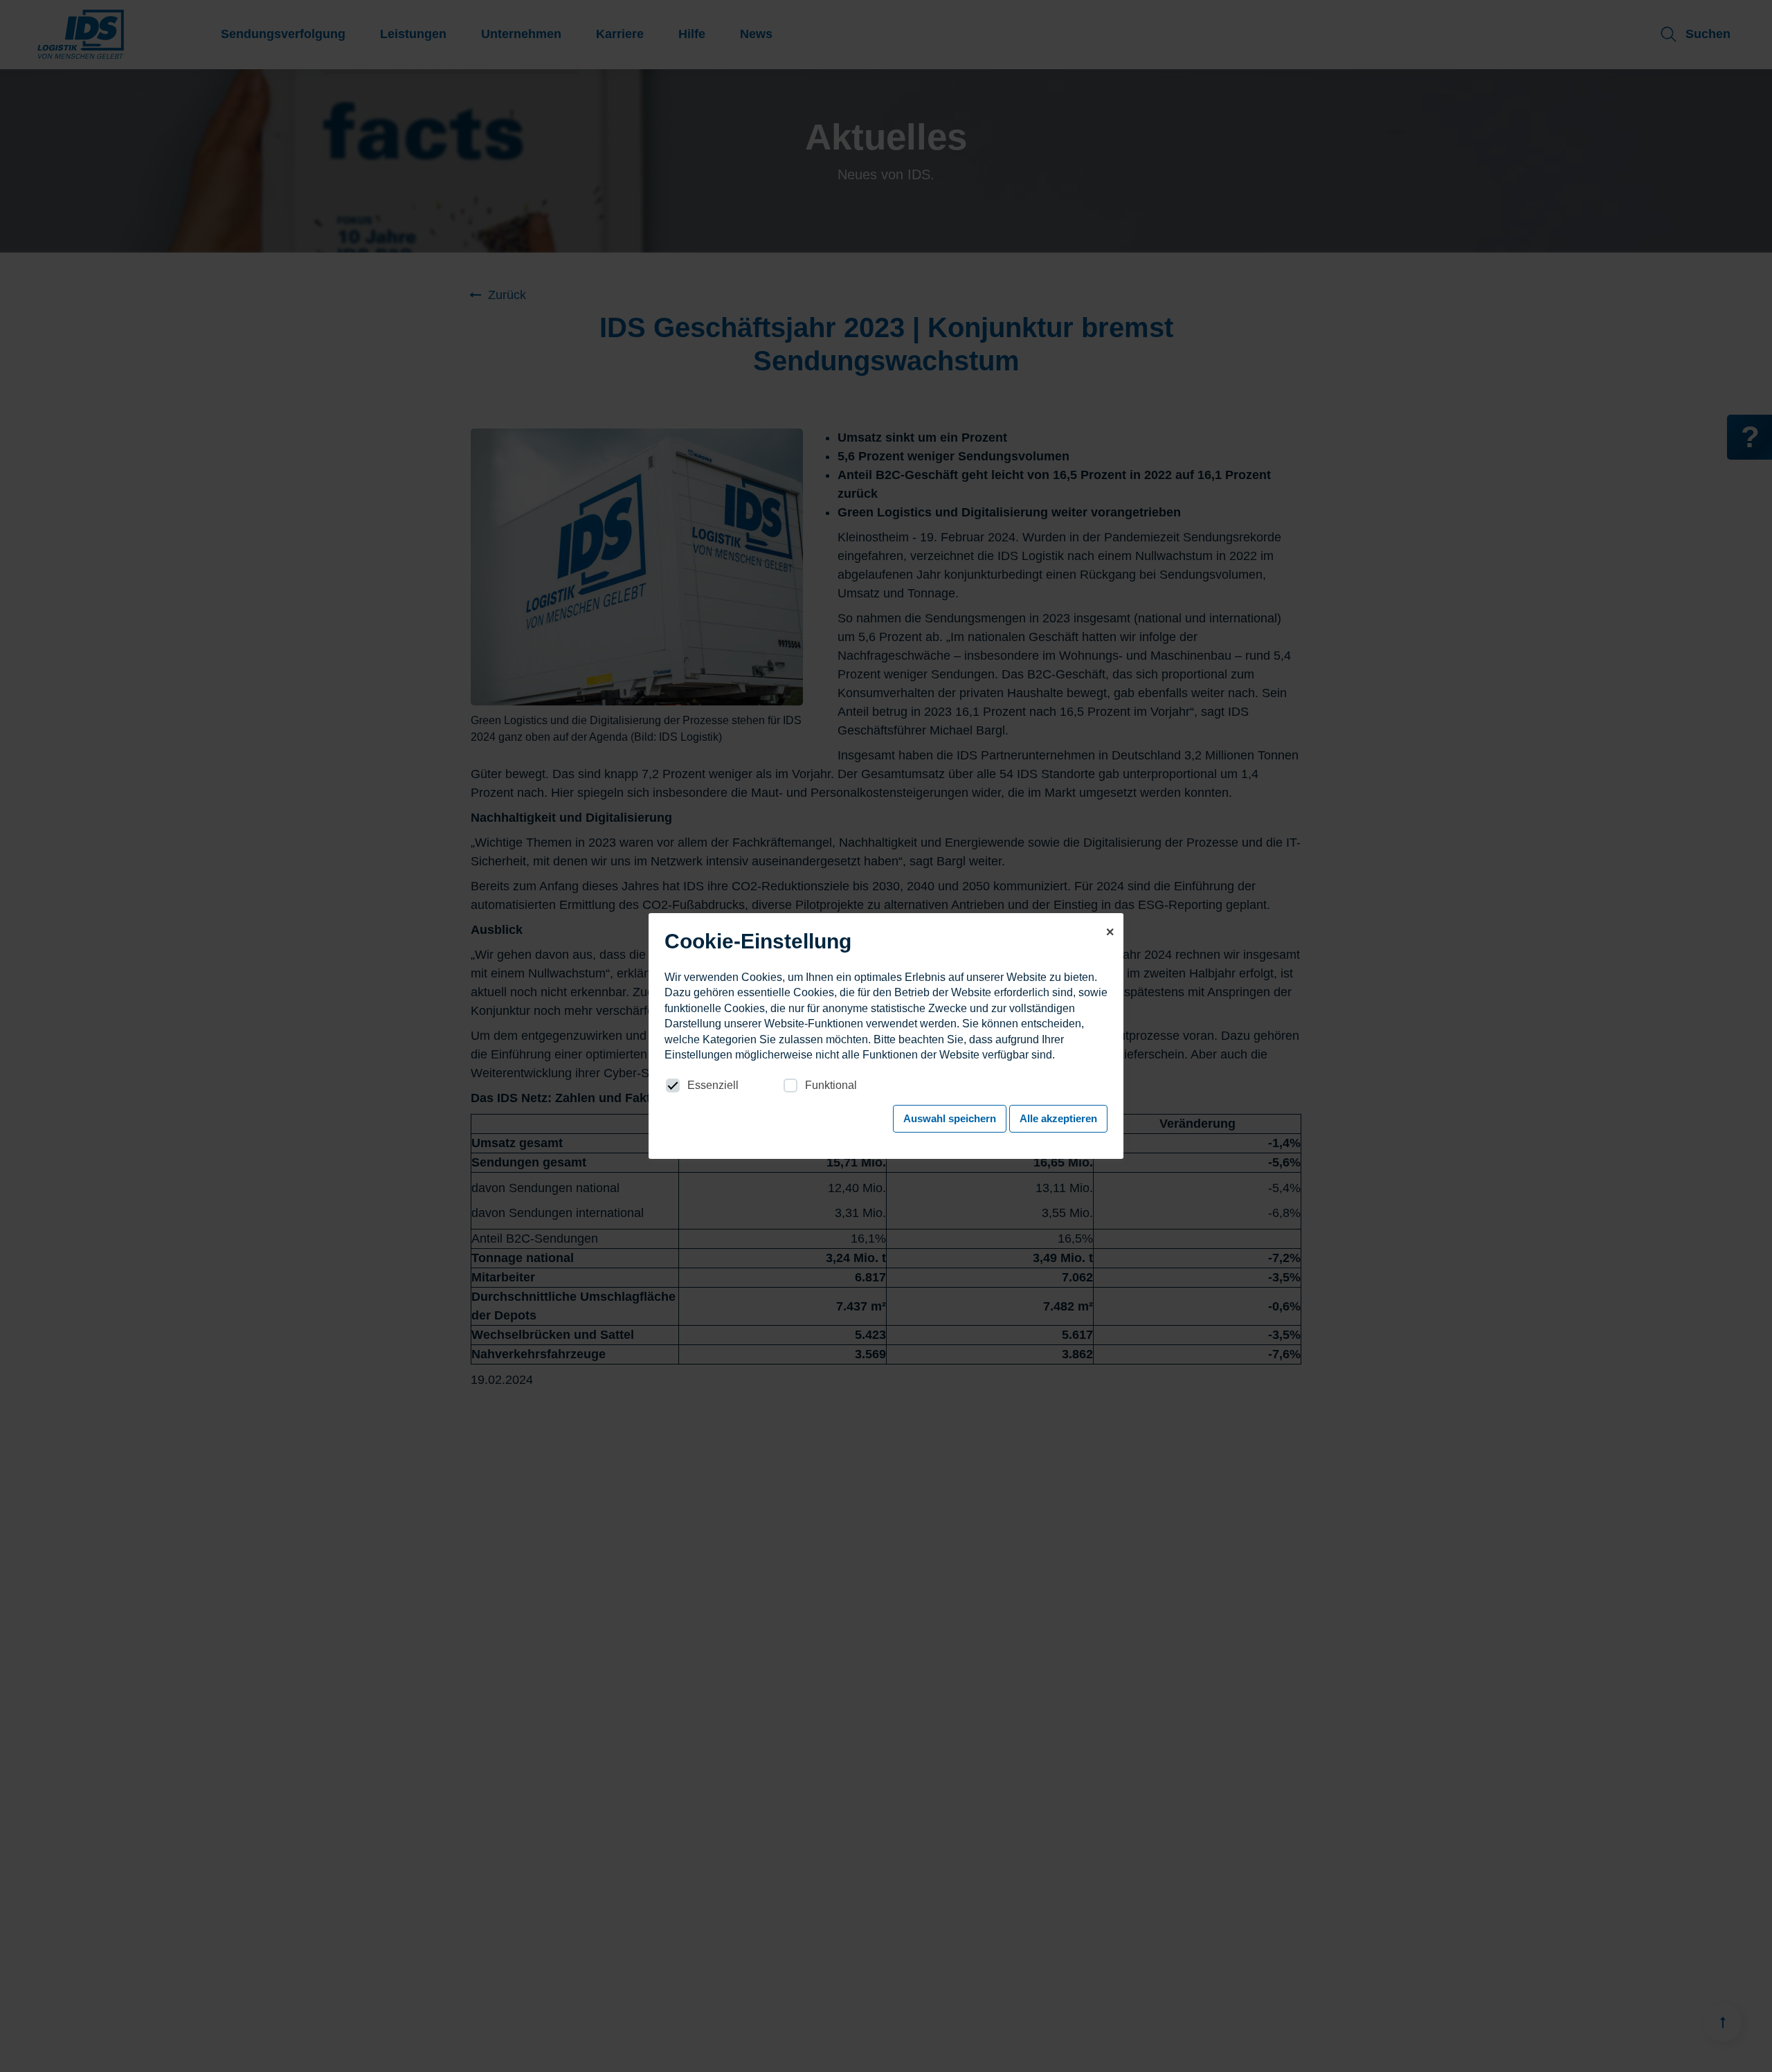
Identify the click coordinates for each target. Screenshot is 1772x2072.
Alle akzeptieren (1058, 1118)
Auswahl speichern (950, 1118)
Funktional (831, 1085)
